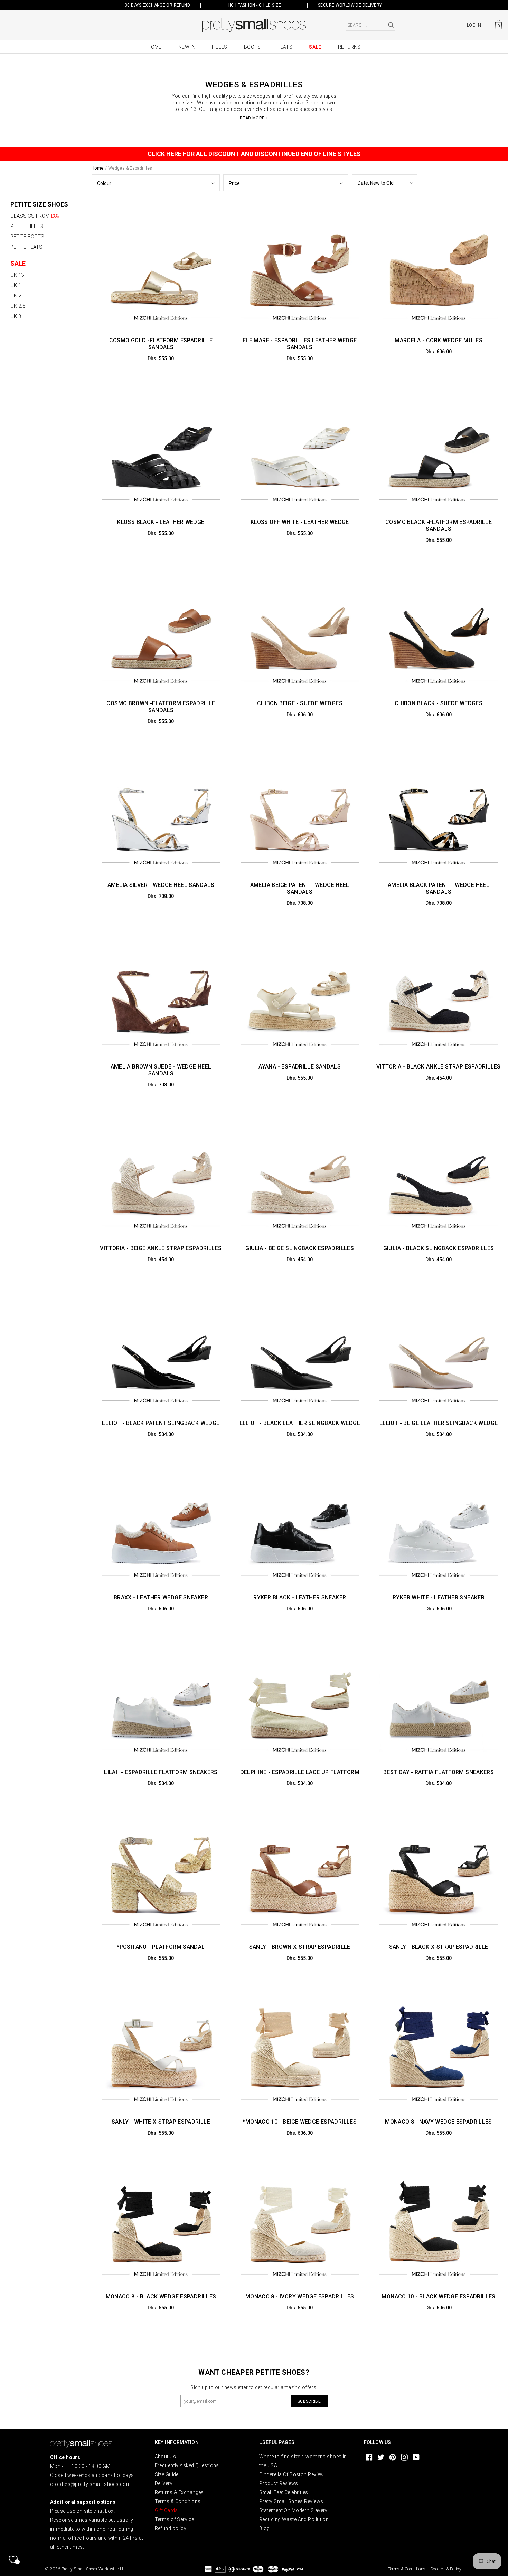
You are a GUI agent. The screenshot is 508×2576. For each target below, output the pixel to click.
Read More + (254, 118)
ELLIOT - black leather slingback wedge (300, 1423)
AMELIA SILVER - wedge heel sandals (161, 885)
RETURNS (349, 47)
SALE (18, 263)
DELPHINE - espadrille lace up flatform (300, 1772)
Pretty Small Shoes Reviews (291, 2501)
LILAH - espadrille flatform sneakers (161, 1772)
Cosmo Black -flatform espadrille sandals (439, 525)
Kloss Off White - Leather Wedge (300, 522)
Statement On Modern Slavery (293, 2510)
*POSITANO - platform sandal (161, 1947)
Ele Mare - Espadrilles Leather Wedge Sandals (300, 344)
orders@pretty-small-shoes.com (93, 2484)
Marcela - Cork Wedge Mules (439, 340)
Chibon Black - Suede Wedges (439, 703)
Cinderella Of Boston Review (292, 2474)
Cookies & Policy (446, 2569)
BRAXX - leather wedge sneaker (161, 1597)
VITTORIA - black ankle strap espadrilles (438, 1067)
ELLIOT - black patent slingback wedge (161, 1423)
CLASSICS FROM (35, 216)
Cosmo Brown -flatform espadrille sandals (161, 707)
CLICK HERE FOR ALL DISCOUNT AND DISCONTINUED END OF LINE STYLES (254, 154)
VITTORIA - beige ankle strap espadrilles (161, 1248)
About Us (166, 2457)
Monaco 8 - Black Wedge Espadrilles (161, 2296)
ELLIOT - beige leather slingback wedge (439, 1423)
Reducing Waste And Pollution (294, 2519)
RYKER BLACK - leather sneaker (300, 1597)
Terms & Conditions (178, 2501)
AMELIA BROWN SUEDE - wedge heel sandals (161, 1070)
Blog (265, 2528)
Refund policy (171, 2528)
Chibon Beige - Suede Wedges (300, 703)
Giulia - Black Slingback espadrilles (439, 1248)
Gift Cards (166, 2510)
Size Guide (167, 2474)
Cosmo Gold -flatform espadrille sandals (161, 344)
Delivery (164, 2483)
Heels (219, 47)
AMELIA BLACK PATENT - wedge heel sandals (439, 888)
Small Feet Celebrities (284, 2492)
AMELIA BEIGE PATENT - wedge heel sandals (300, 888)
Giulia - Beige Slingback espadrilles (300, 1248)
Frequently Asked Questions (187, 2465)
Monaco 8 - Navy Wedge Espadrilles (439, 2122)
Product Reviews (279, 2483)
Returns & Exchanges (179, 2492)
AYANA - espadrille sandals (300, 1067)
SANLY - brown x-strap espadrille (300, 1947)
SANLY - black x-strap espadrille (439, 1947)
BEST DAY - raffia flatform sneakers (439, 1772)
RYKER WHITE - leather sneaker (439, 1597)
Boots (252, 47)
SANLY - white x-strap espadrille (161, 2122)
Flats (285, 47)
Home (154, 47)
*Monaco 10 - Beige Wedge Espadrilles (300, 2122)
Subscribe (309, 2401)
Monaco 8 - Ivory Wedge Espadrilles (300, 2296)
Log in (474, 25)
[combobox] (370, 25)
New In (187, 47)
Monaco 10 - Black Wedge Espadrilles (438, 2296)
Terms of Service (175, 2519)
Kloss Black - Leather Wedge (161, 522)
